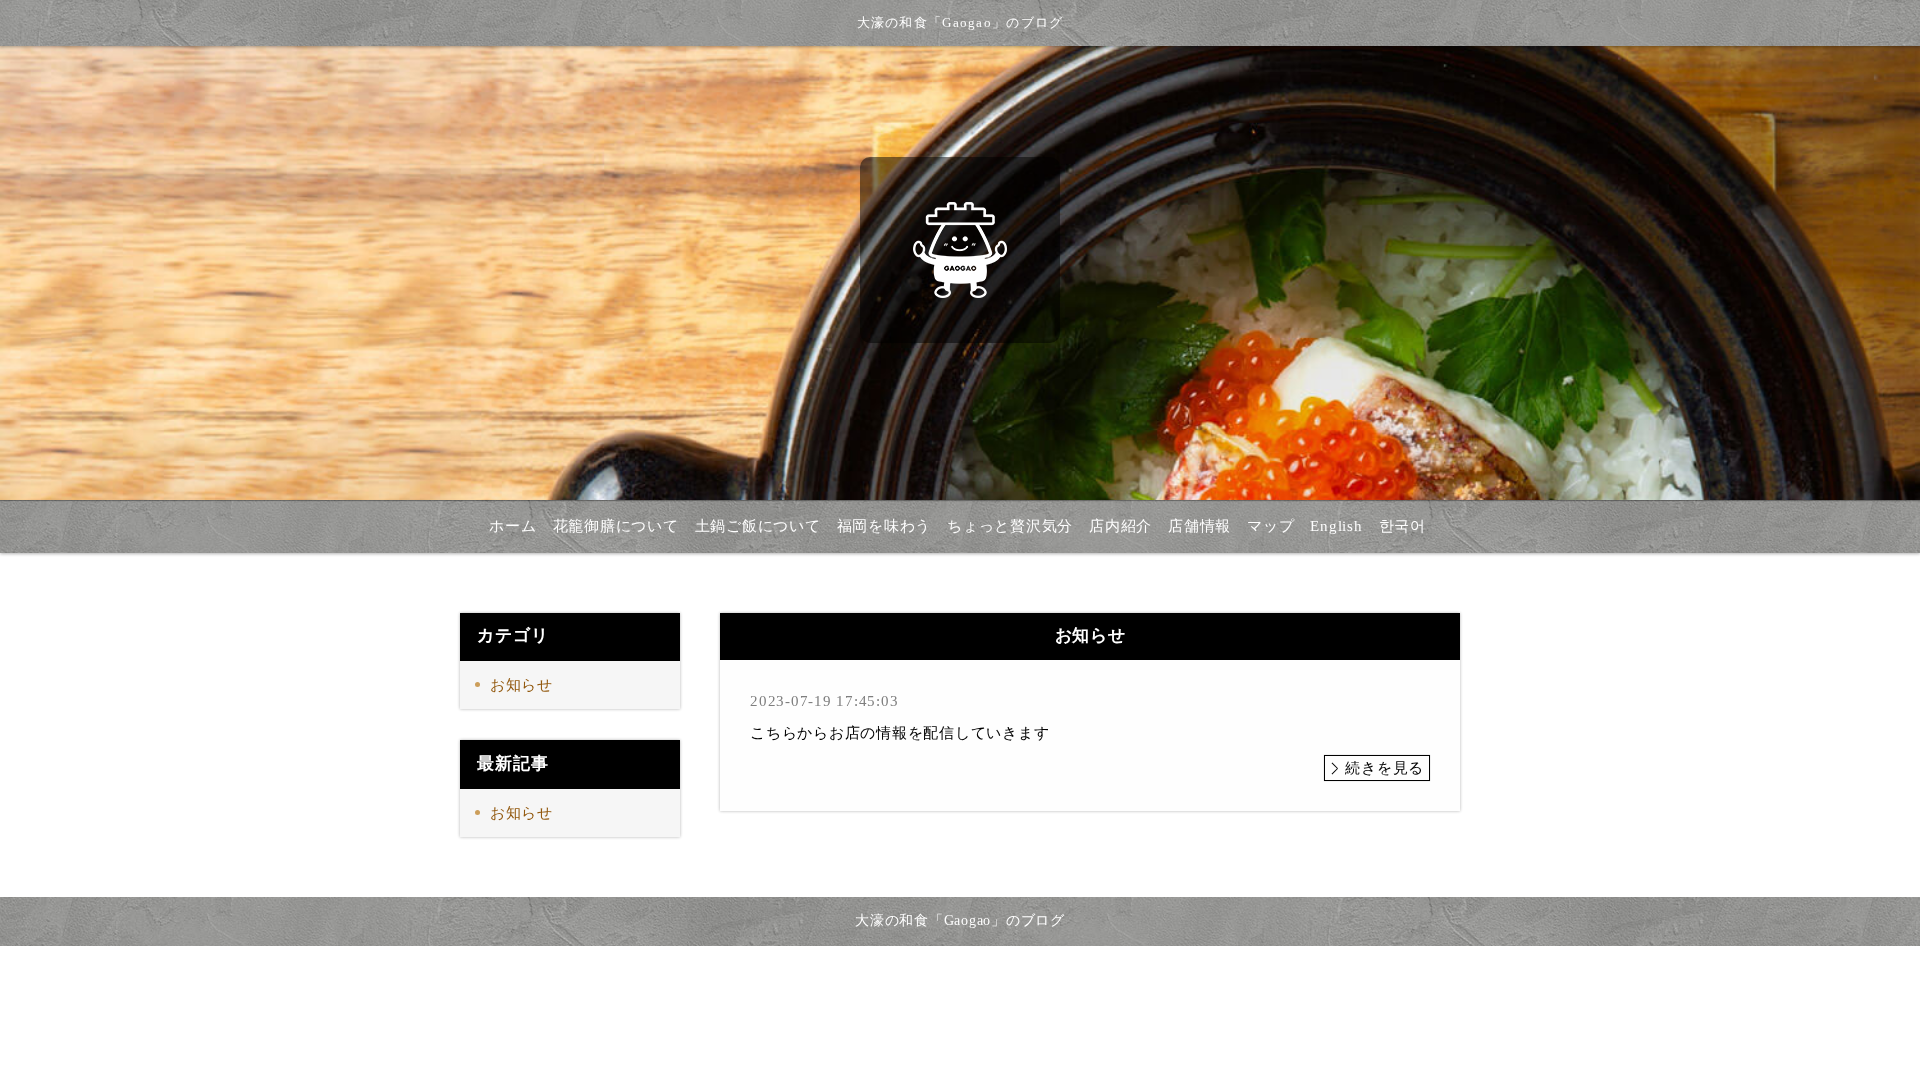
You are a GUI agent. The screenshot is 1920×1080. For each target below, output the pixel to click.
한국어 (1402, 526)
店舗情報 (1199, 526)
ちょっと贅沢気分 (1010, 526)
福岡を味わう (884, 526)
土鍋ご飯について (758, 526)
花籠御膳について (616, 526)
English (1336, 526)
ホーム (512, 526)
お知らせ (521, 685)
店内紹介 (1120, 526)
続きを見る (1384, 768)
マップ (1270, 526)
